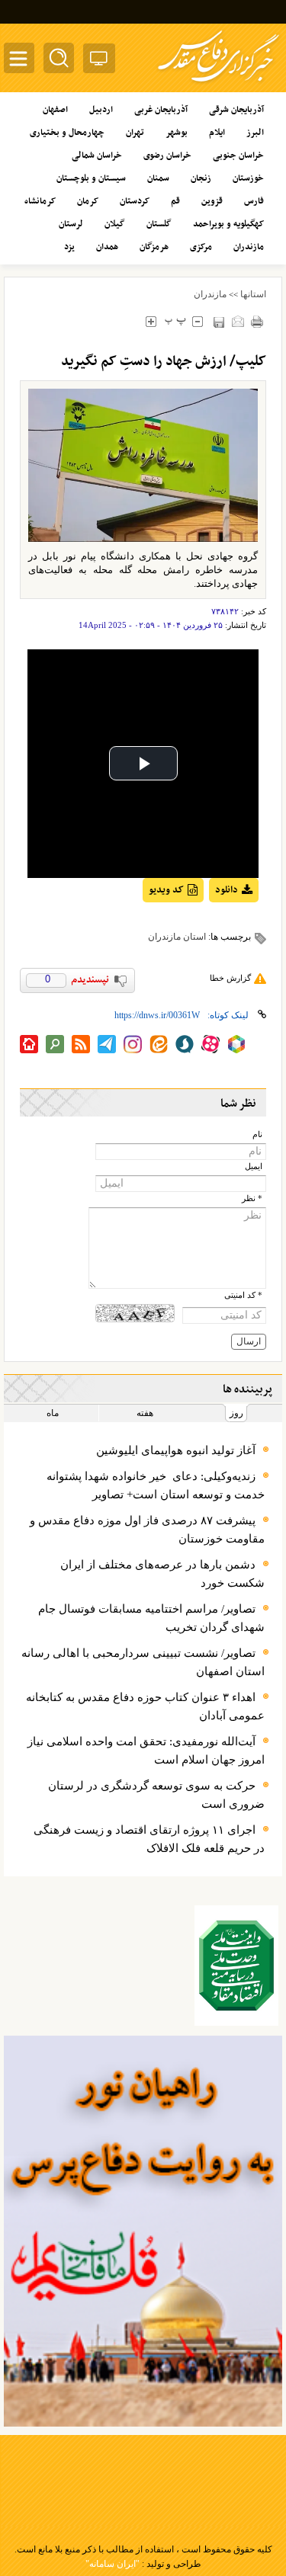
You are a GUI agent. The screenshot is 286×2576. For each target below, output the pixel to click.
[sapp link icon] (185, 1044)
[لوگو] (219, 84)
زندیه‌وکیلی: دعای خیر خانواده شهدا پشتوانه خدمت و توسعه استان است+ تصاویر (156, 1485)
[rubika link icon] (236, 1044)
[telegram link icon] (107, 1044)
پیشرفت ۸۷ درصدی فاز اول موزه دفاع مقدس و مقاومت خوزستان (147, 1530)
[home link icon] (29, 1044)
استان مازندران (177, 937)
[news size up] (151, 321)
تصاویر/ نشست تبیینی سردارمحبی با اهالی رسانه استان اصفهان (143, 1662)
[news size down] (197, 321)
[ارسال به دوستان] (238, 321)
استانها (253, 294)
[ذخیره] (219, 322)
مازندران (210, 294)
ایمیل (254, 1166)
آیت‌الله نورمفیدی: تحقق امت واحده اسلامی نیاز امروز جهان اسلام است (146, 1751)
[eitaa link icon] (159, 1044)
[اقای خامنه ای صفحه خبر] (236, 1966)
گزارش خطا (230, 978)
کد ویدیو (166, 890)
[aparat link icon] (210, 1044)
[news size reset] (175, 321)
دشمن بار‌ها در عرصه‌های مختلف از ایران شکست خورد (162, 1574)
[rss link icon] (81, 1044)
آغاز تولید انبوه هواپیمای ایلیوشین (176, 1450)
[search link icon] (55, 1044)
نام (257, 1134)
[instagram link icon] (133, 1044)
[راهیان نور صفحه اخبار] (143, 2231)
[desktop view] (99, 61)
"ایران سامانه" (112, 2564)
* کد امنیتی (243, 1295)
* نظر (252, 1198)
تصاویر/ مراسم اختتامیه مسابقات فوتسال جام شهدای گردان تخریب (151, 1618)
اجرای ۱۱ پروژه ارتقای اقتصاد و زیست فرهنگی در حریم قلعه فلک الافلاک (149, 1839)
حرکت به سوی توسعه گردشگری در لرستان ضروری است (156, 1795)
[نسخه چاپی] (257, 321)
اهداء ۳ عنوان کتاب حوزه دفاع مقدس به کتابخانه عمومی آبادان (145, 1706)
